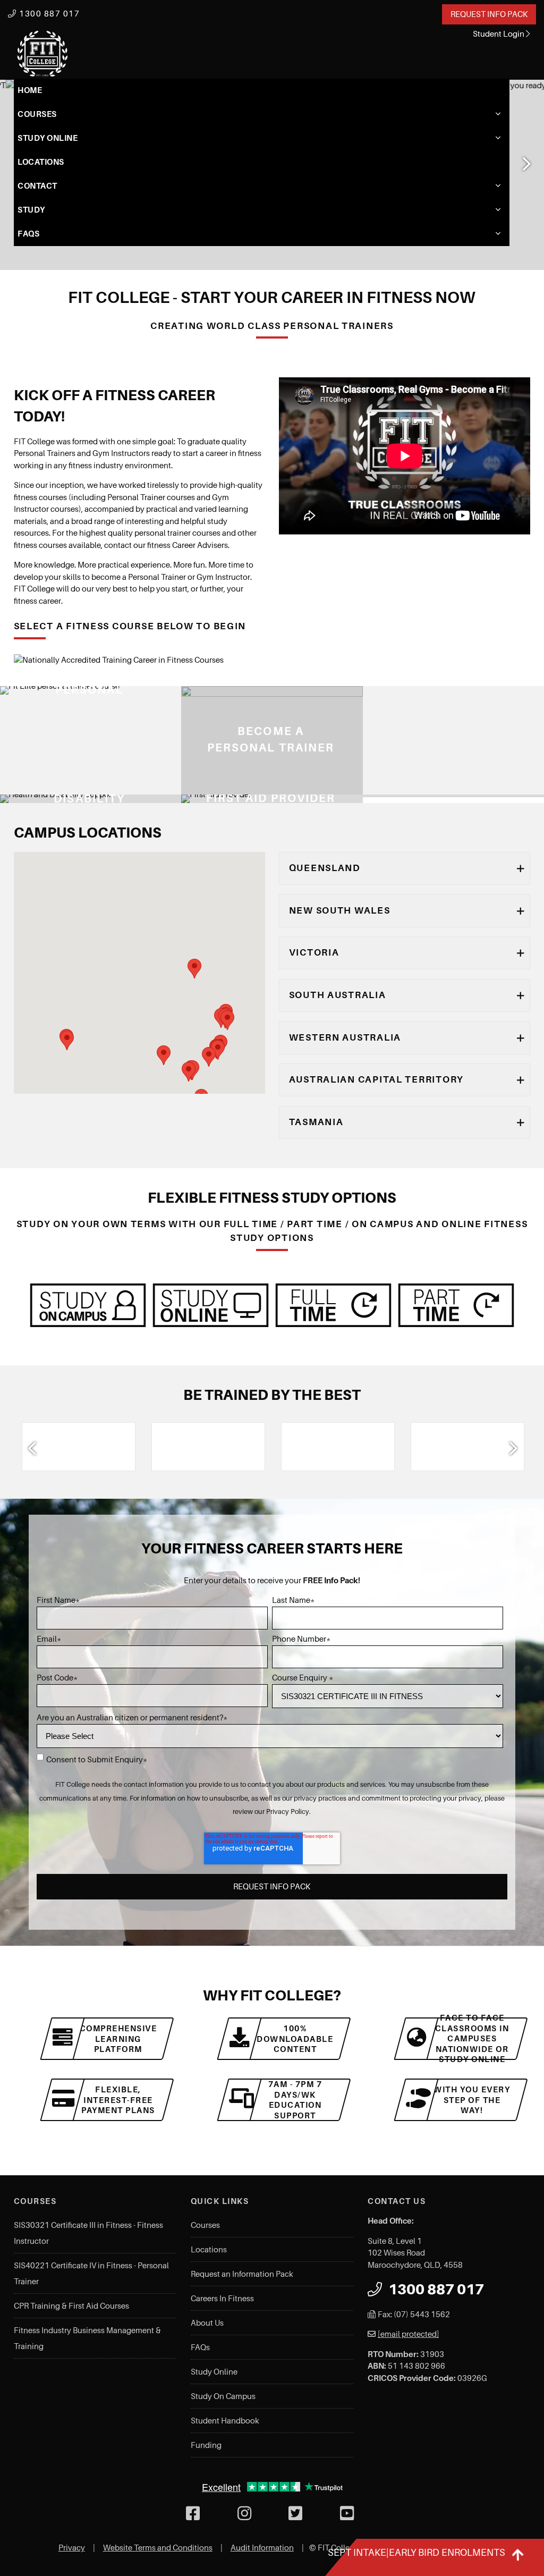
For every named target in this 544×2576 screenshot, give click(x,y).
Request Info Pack (489, 14)
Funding (206, 2445)
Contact (37, 186)
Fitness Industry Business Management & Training (87, 2338)
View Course (197, 787)
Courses (37, 114)
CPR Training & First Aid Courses (71, 2306)
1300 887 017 (48, 14)
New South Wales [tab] (340, 910)
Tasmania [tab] (316, 1122)
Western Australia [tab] (345, 1037)
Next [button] (525, 164)
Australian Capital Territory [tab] (376, 1079)
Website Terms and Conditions (158, 2548)
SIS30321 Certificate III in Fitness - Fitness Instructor (88, 2233)
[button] (164, 1055)
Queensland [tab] (325, 868)
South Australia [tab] (338, 995)
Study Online (48, 138)
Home (30, 90)
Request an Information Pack (242, 2274)
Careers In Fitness (222, 2299)
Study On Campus (223, 2396)
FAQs (28, 234)
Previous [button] (32, 1448)
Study (31, 210)
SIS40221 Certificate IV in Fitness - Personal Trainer (91, 2274)
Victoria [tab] (314, 952)
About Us (207, 2323)
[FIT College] (42, 54)
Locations (41, 162)
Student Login (499, 34)
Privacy (72, 2548)
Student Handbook (225, 2421)
